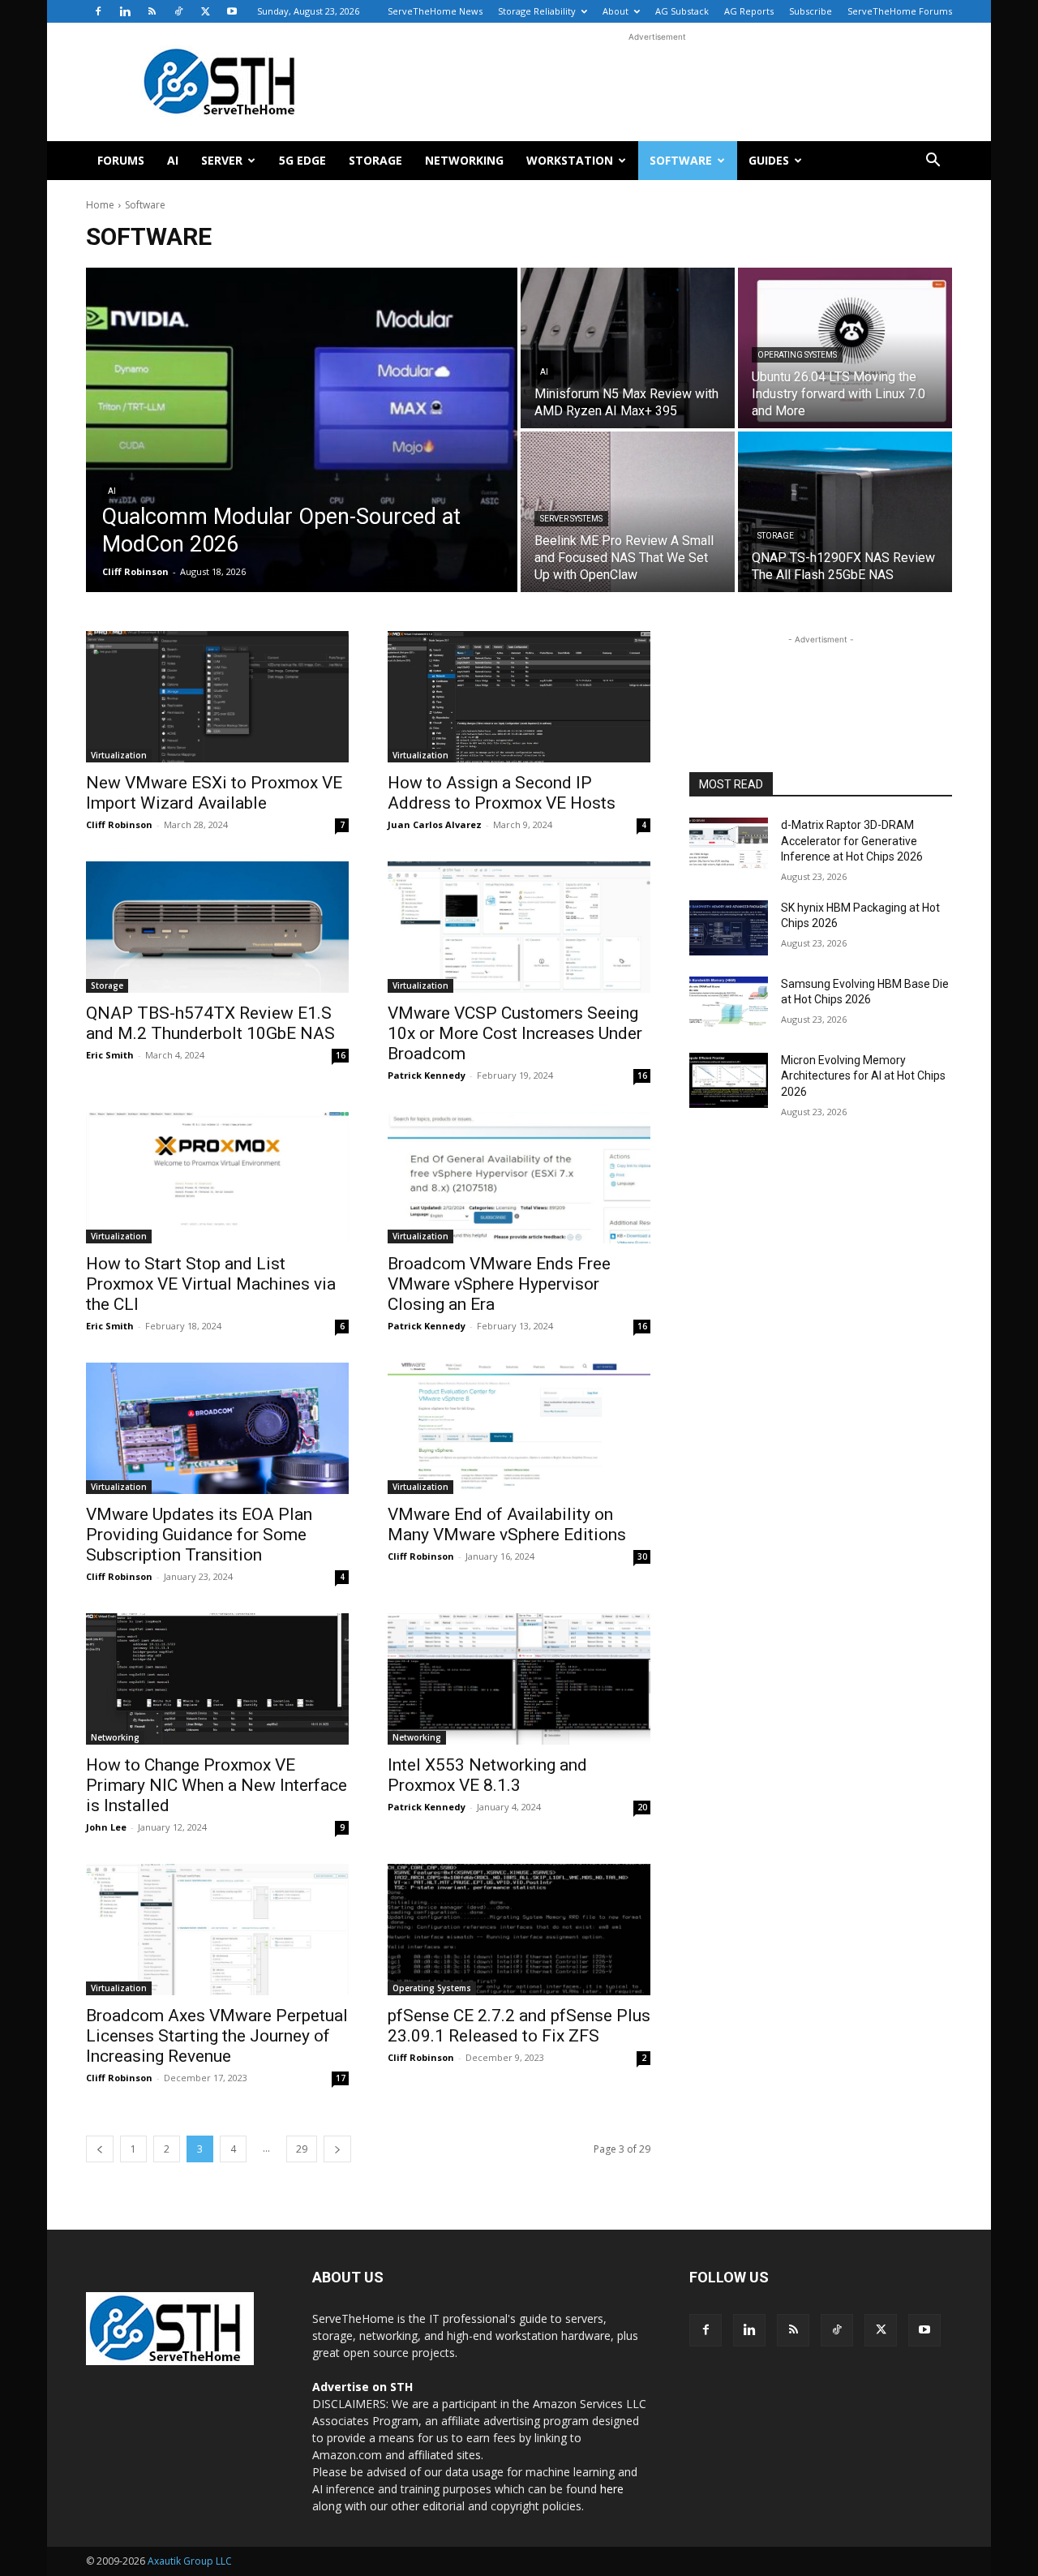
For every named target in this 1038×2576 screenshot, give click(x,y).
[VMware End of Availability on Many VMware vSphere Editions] (519, 1428)
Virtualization (119, 755)
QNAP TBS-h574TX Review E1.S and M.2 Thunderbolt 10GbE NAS (210, 1023)
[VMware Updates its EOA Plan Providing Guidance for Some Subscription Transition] (217, 1428)
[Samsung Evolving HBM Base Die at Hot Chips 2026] (729, 1004)
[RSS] (152, 11)
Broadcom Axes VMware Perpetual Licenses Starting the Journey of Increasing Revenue (217, 2036)
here (612, 2489)
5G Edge (302, 160)
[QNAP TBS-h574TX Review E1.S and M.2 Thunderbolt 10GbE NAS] (217, 927)
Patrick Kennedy (427, 1075)
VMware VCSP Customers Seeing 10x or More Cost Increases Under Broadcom (515, 1033)
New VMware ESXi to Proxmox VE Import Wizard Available (214, 793)
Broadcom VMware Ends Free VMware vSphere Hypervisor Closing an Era (499, 1284)
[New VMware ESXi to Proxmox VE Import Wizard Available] (217, 697)
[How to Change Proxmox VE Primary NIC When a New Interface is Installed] (217, 1679)
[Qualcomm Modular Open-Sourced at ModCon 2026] (302, 430)
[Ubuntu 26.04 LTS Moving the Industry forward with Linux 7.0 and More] (845, 348)
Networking (464, 160)
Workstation (570, 160)
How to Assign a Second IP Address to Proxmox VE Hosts (502, 793)
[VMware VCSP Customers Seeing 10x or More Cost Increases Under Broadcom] (519, 927)
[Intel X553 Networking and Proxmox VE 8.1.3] (519, 1679)
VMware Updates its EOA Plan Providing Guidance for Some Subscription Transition (199, 1535)
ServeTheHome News (435, 11)
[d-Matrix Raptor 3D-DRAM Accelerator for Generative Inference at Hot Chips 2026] (729, 845)
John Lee (106, 1827)
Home (100, 205)
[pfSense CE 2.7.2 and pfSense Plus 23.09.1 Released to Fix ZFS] (519, 1930)
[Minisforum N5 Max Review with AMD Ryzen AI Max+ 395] (628, 348)
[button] (933, 162)
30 (642, 1556)
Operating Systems (797, 355)
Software (681, 160)
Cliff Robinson (119, 824)
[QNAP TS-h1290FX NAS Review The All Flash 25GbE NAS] (845, 512)
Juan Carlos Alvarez (435, 824)
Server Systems (571, 519)
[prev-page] (100, 2149)
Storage (375, 160)
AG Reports (749, 11)
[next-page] (337, 2149)
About (616, 11)
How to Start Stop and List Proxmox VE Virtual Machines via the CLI (211, 1284)
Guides (769, 160)
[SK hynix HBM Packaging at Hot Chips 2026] (729, 928)
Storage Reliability (537, 11)
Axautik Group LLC (190, 2561)
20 (642, 1807)
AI (173, 160)
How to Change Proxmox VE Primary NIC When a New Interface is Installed (217, 1785)
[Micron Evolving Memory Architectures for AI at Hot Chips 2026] (729, 1080)
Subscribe (811, 11)
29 (302, 2149)
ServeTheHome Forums (900, 11)
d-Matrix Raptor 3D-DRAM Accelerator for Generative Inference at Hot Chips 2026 (852, 841)
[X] (205, 11)
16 (341, 1055)
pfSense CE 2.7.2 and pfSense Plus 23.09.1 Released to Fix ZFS (519, 2026)
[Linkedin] (125, 11)
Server (222, 160)
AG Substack (682, 11)
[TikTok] (178, 11)
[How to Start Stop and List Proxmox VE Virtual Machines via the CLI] (217, 1178)
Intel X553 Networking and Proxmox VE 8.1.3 (487, 1775)
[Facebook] (98, 11)
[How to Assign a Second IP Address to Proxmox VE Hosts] (519, 697)
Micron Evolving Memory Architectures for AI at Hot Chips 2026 (863, 1076)
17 (341, 2078)
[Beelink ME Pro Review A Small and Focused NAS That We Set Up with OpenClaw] (628, 512)
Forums (121, 160)
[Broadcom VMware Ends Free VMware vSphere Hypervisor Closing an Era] (519, 1178)
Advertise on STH (362, 2387)
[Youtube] (232, 11)
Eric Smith (110, 1055)
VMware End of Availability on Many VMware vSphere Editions (507, 1524)
